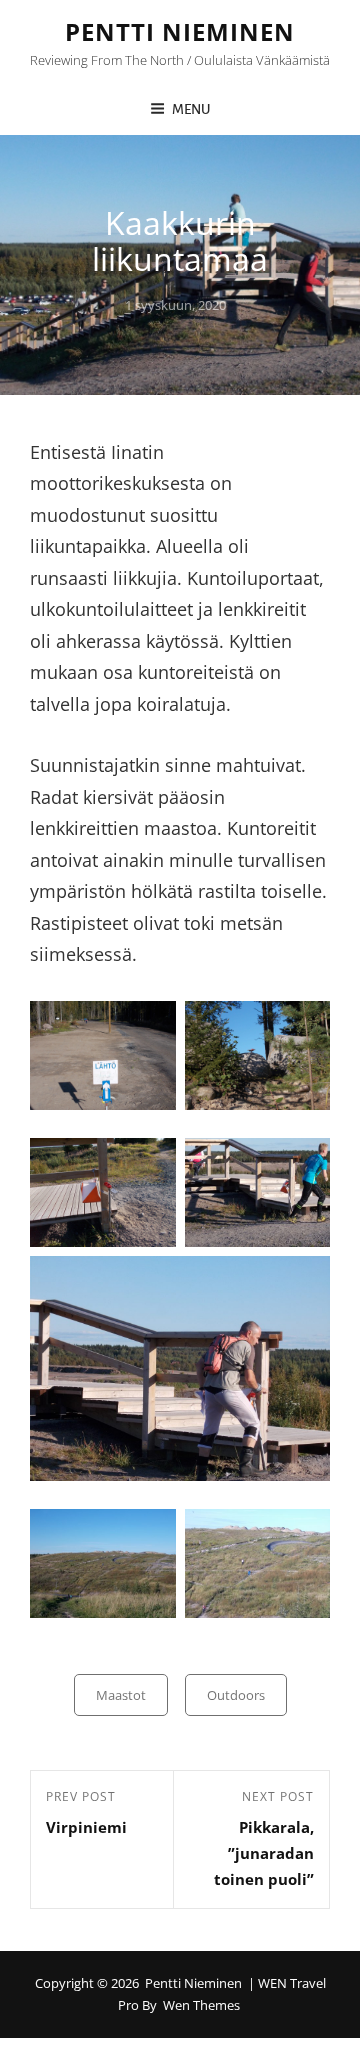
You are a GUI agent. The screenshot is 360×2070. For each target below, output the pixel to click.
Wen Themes (201, 2005)
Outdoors (236, 1695)
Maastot (121, 1695)
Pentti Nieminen (180, 31)
